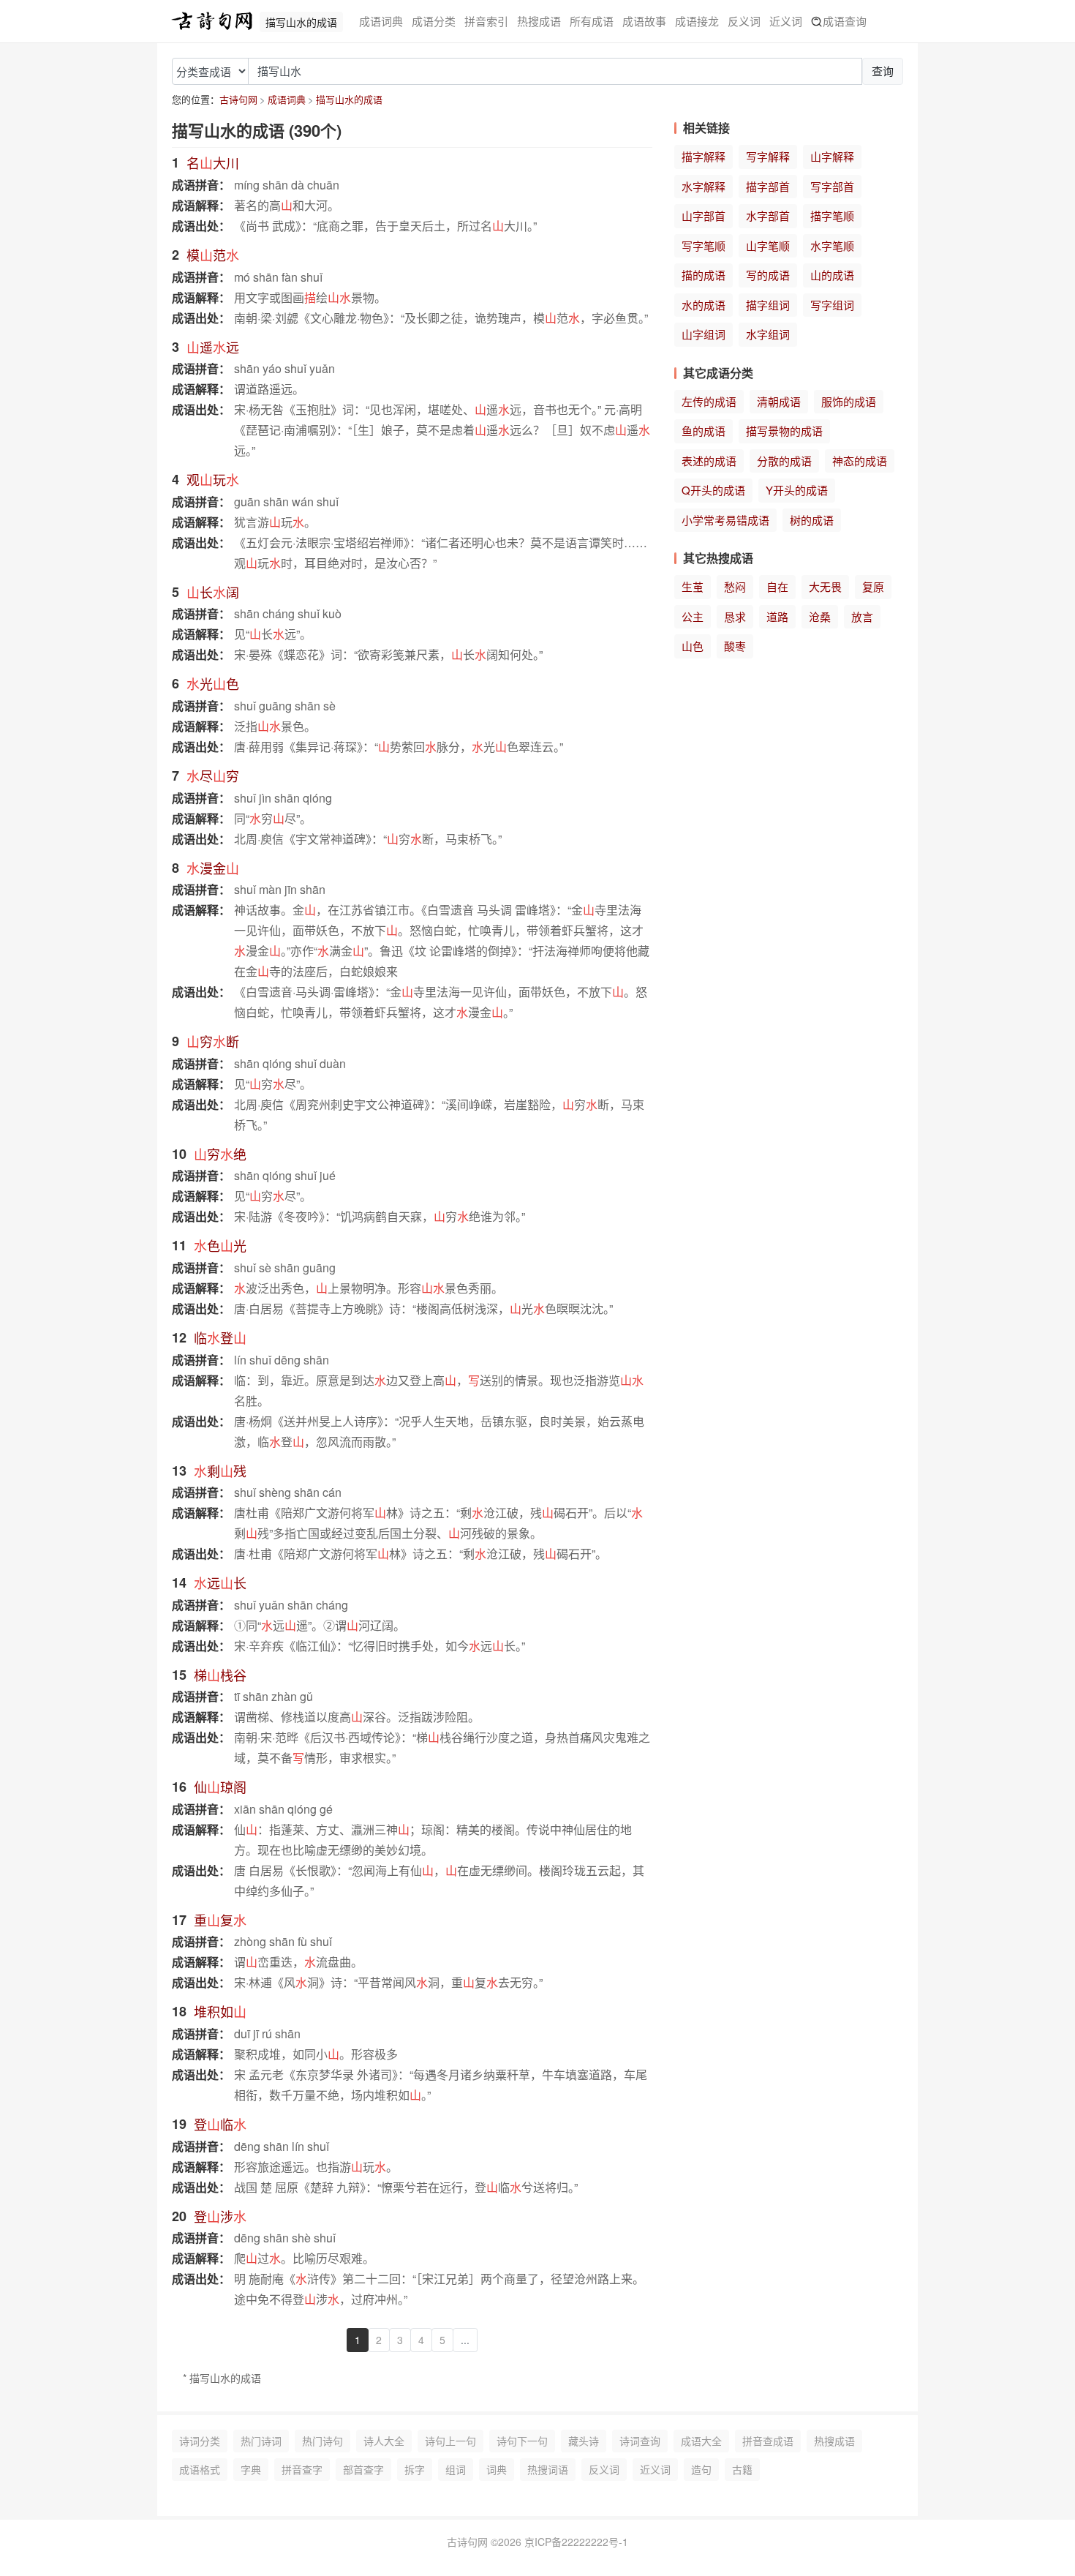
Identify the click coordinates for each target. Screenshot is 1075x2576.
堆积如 (220, 2011)
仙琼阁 (220, 1787)
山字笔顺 (768, 245)
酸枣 (735, 646)
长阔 (213, 592)
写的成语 (768, 275)
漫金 (213, 868)
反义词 (744, 21)
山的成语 (832, 275)
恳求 (735, 616)
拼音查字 (302, 2469)
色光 (220, 1245)
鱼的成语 (704, 431)
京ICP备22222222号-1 (576, 2542)
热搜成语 (539, 21)
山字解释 (832, 156)
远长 (220, 1582)
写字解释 (768, 156)
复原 (873, 586)
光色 (213, 683)
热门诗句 (322, 2441)
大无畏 (825, 586)
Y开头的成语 (797, 490)
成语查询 (845, 21)
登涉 (220, 2216)
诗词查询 (640, 2441)
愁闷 (735, 586)
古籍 (742, 2469)
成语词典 (381, 21)
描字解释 (704, 156)
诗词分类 (200, 2441)
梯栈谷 (220, 1675)
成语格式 (200, 2469)
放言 (862, 616)
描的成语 (704, 275)
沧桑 (820, 616)
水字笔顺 (832, 245)
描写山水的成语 (349, 99)
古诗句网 (238, 99)
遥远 (213, 347)
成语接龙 (697, 21)
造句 (701, 2469)
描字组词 (768, 305)
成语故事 (644, 21)
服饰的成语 (849, 401)
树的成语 (812, 520)
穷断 (213, 1041)
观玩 (213, 479)
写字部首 (832, 186)
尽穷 (213, 776)
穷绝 (220, 1154)
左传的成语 (709, 401)
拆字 (415, 2469)
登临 (220, 2124)
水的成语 (704, 305)
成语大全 (701, 2441)
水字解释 (704, 186)
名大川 (213, 162)
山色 (693, 646)
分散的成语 (784, 461)
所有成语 (592, 21)
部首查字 (363, 2469)
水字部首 (768, 215)
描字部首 (768, 186)
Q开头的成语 (713, 490)
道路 (777, 616)
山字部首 (704, 215)
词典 (497, 2469)
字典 (251, 2469)
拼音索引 (486, 21)
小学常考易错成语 (725, 520)
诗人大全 (384, 2441)
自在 (777, 586)
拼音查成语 (768, 2441)
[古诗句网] (212, 21)
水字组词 (768, 334)
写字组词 (832, 305)
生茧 (693, 586)
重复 (220, 1920)
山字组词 (704, 334)
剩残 (220, 1471)
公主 (693, 616)
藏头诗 (584, 2441)
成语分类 (434, 21)
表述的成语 (709, 461)
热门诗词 (261, 2441)
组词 (456, 2469)
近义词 (786, 21)
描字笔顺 (832, 215)
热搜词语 (548, 2469)
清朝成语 (779, 401)
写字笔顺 (704, 245)
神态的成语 (860, 461)
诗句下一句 (522, 2441)
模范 (213, 255)
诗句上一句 (450, 2441)
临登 (220, 1337)
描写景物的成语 (784, 431)
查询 (883, 71)
